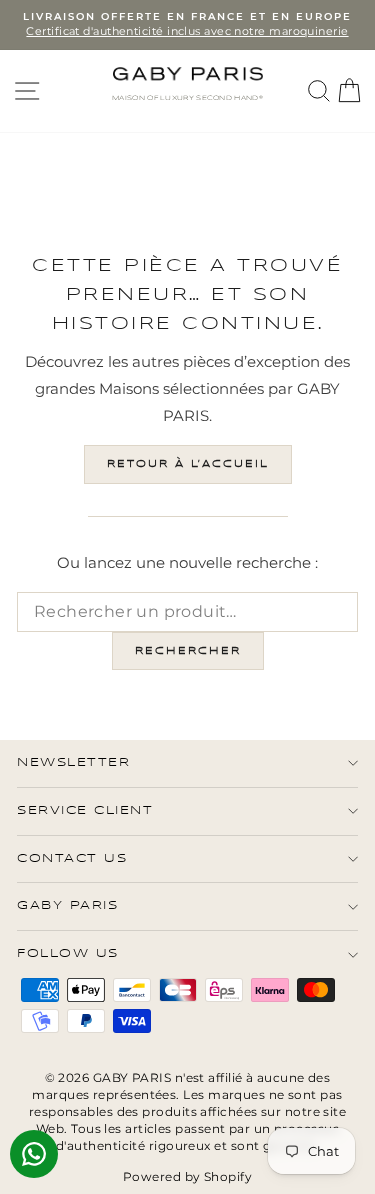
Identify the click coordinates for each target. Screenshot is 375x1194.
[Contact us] (34, 1154)
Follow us (68, 953)
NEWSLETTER (73, 762)
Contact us (72, 858)
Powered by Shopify (187, 1176)
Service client (85, 810)
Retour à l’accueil (188, 464)
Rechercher (188, 651)
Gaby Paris (67, 905)
